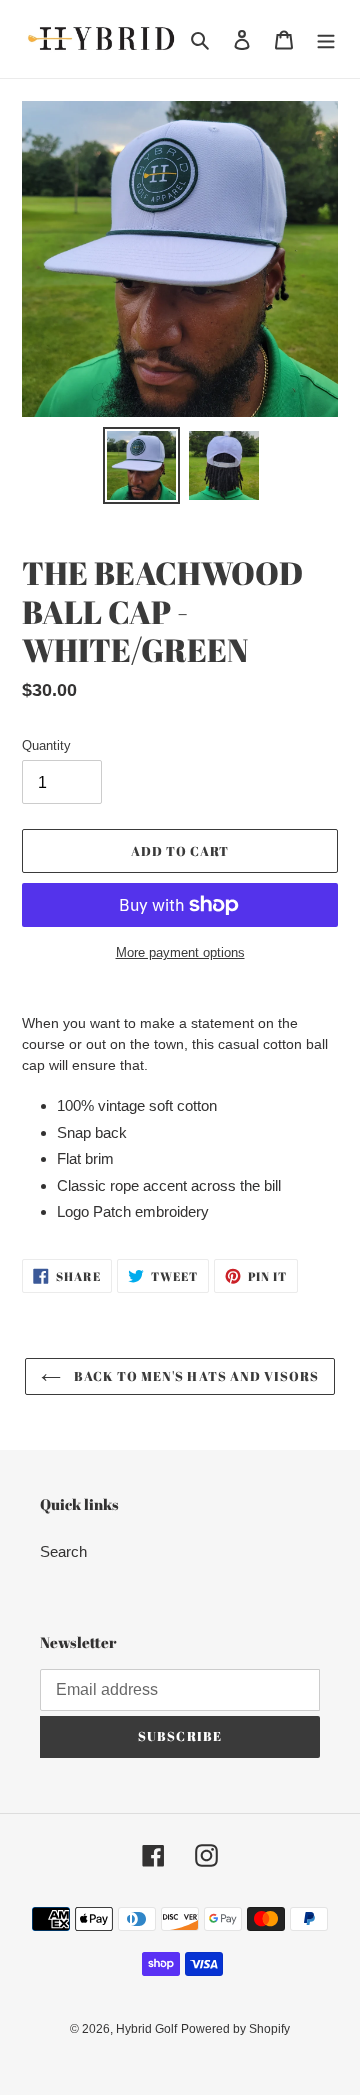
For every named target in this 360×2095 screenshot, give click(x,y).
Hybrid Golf (146, 2029)
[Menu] (326, 39)
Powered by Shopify (235, 2029)
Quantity (46, 745)
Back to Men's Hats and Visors (195, 1376)
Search (63, 1551)
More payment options (180, 952)
